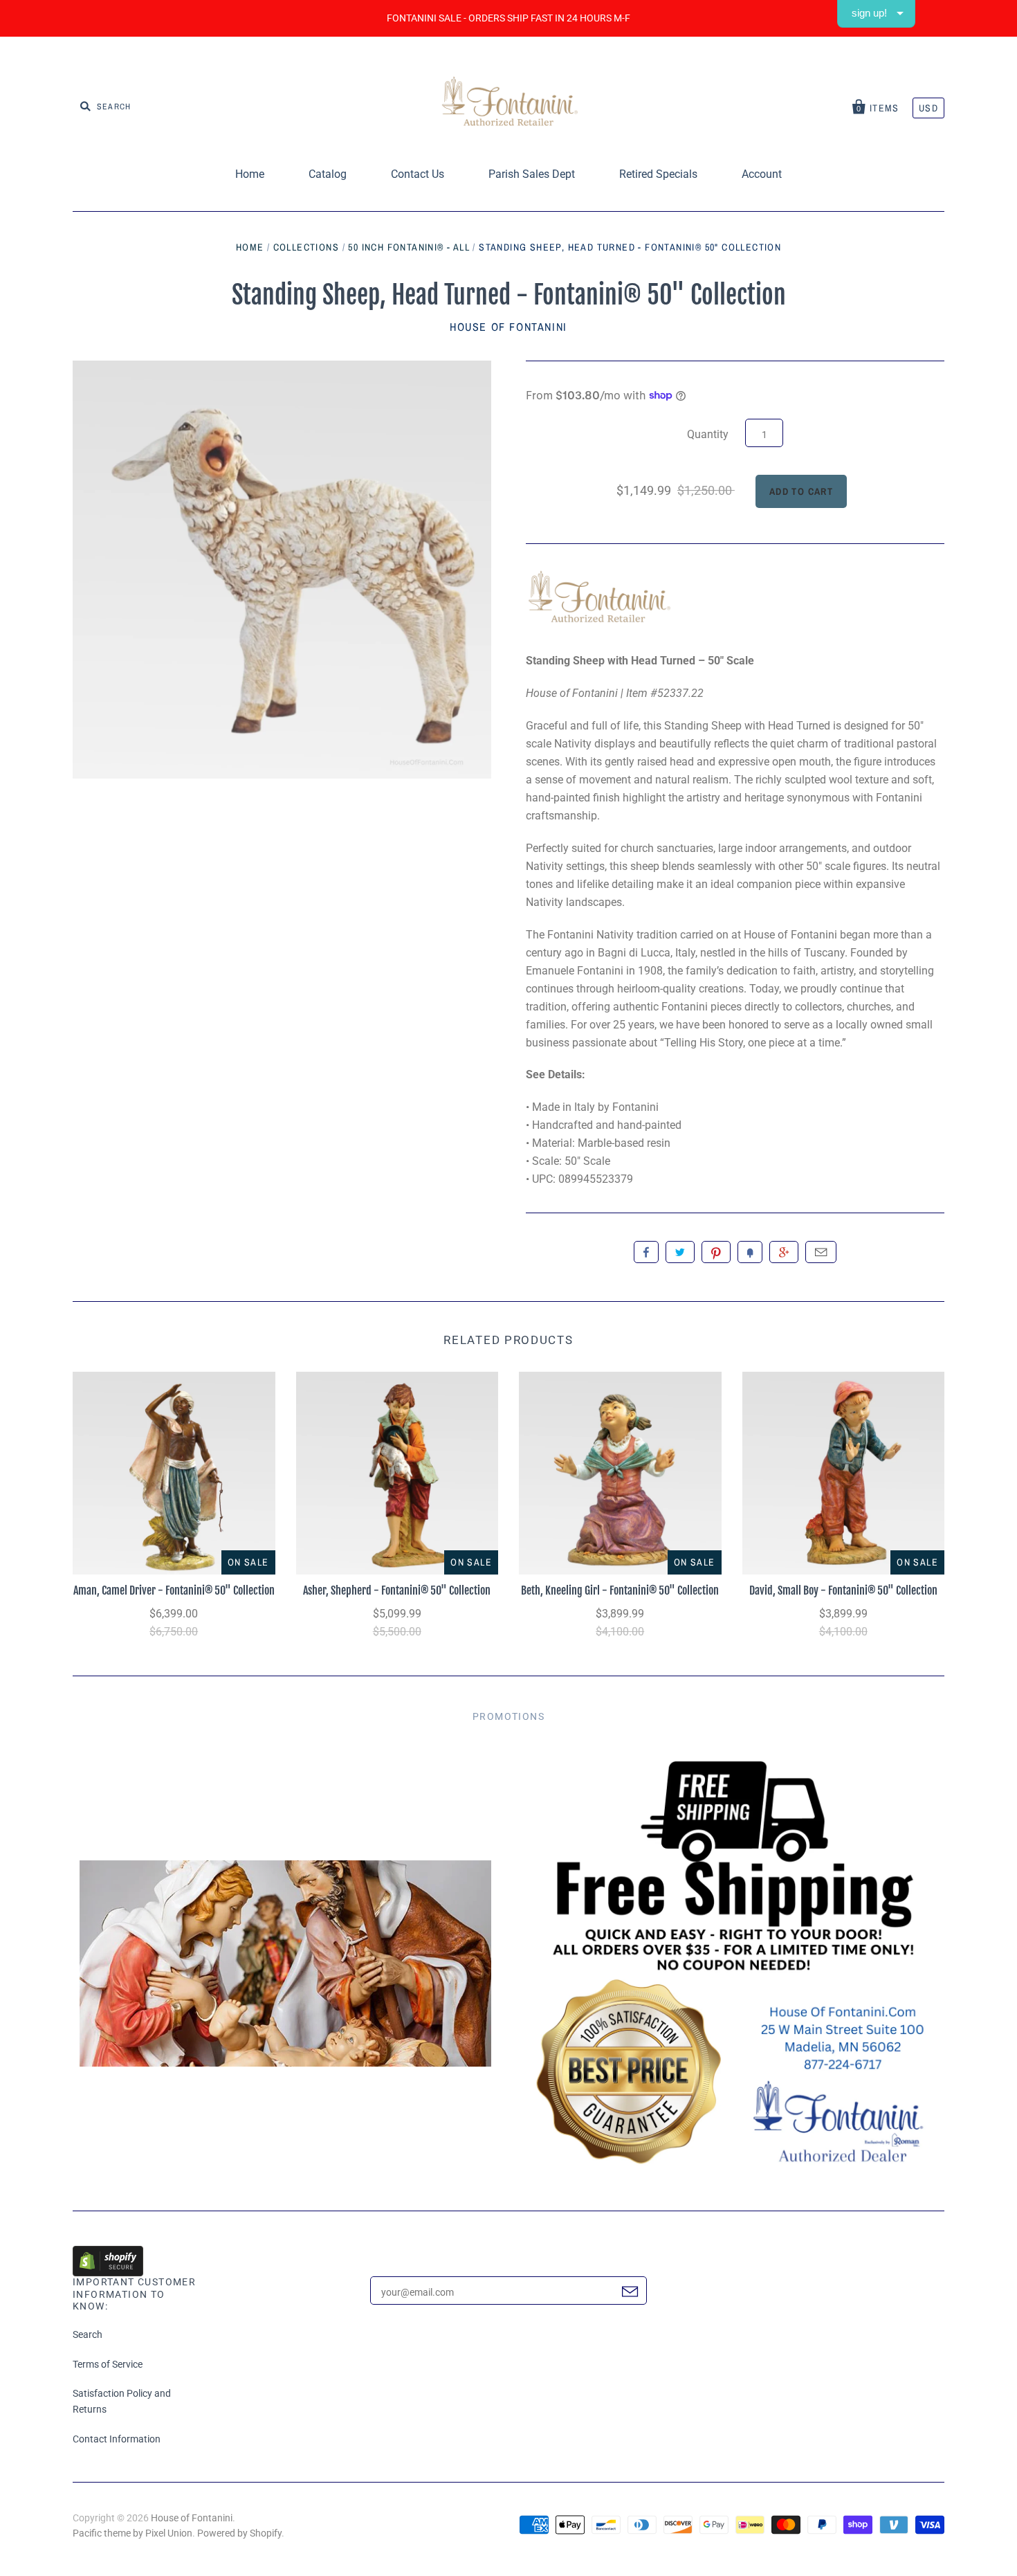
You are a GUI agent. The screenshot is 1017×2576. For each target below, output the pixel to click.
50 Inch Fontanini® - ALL (409, 247)
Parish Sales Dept (532, 174)
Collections (306, 247)
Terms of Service (108, 2364)
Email (821, 1252)
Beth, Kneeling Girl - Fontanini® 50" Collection (620, 1590)
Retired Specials (658, 174)
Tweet (680, 1252)
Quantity (708, 434)
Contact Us (418, 174)
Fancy (750, 1252)
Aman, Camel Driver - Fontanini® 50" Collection (174, 1590)
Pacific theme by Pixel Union (132, 2533)
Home (250, 174)
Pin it (716, 1252)
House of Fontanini (508, 327)
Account (762, 174)
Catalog (328, 174)
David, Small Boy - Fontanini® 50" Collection (843, 1590)
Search (88, 2334)
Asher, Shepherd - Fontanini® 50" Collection (397, 1590)
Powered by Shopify (239, 2533)
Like (646, 1252)
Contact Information (117, 2439)
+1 (784, 1252)
